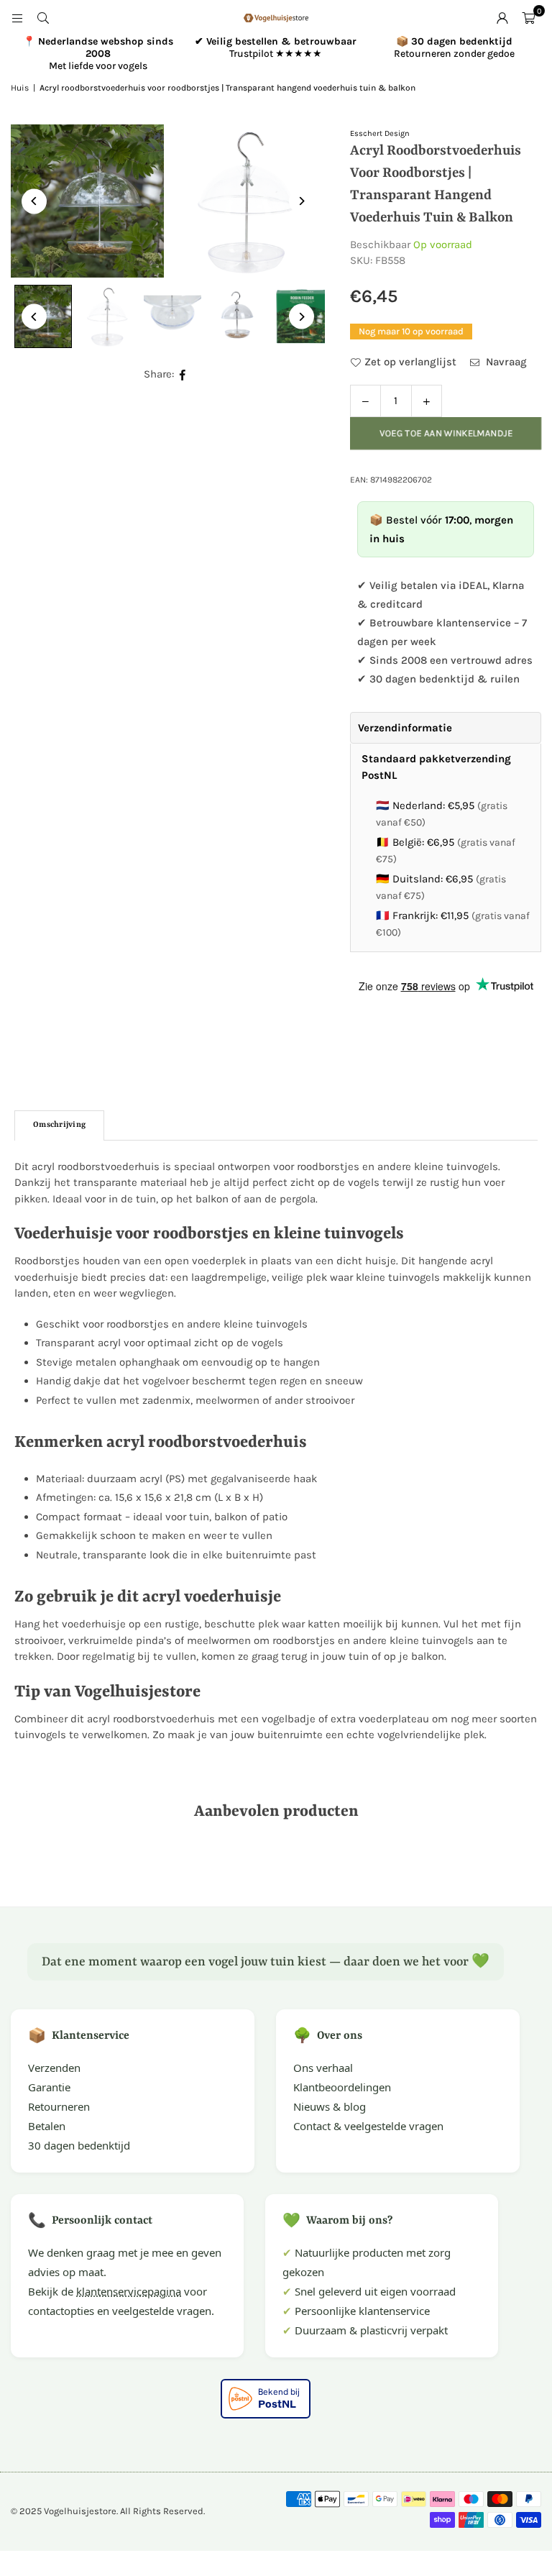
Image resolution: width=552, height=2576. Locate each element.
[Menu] (17, 18)
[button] (528, 18)
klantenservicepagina (129, 2291)
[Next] (302, 201)
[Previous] (34, 201)
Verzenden (54, 2068)
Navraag (505, 362)
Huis (20, 88)
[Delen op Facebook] (183, 374)
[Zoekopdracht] (43, 18)
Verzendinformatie (405, 728)
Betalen (47, 2126)
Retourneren (59, 2106)
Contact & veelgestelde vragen (368, 2126)
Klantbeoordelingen (342, 2087)
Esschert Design (380, 133)
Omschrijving (59, 1125)
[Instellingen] (502, 18)
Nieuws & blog (330, 2106)
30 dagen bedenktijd (79, 2145)
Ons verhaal (323, 2068)
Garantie (49, 2087)
